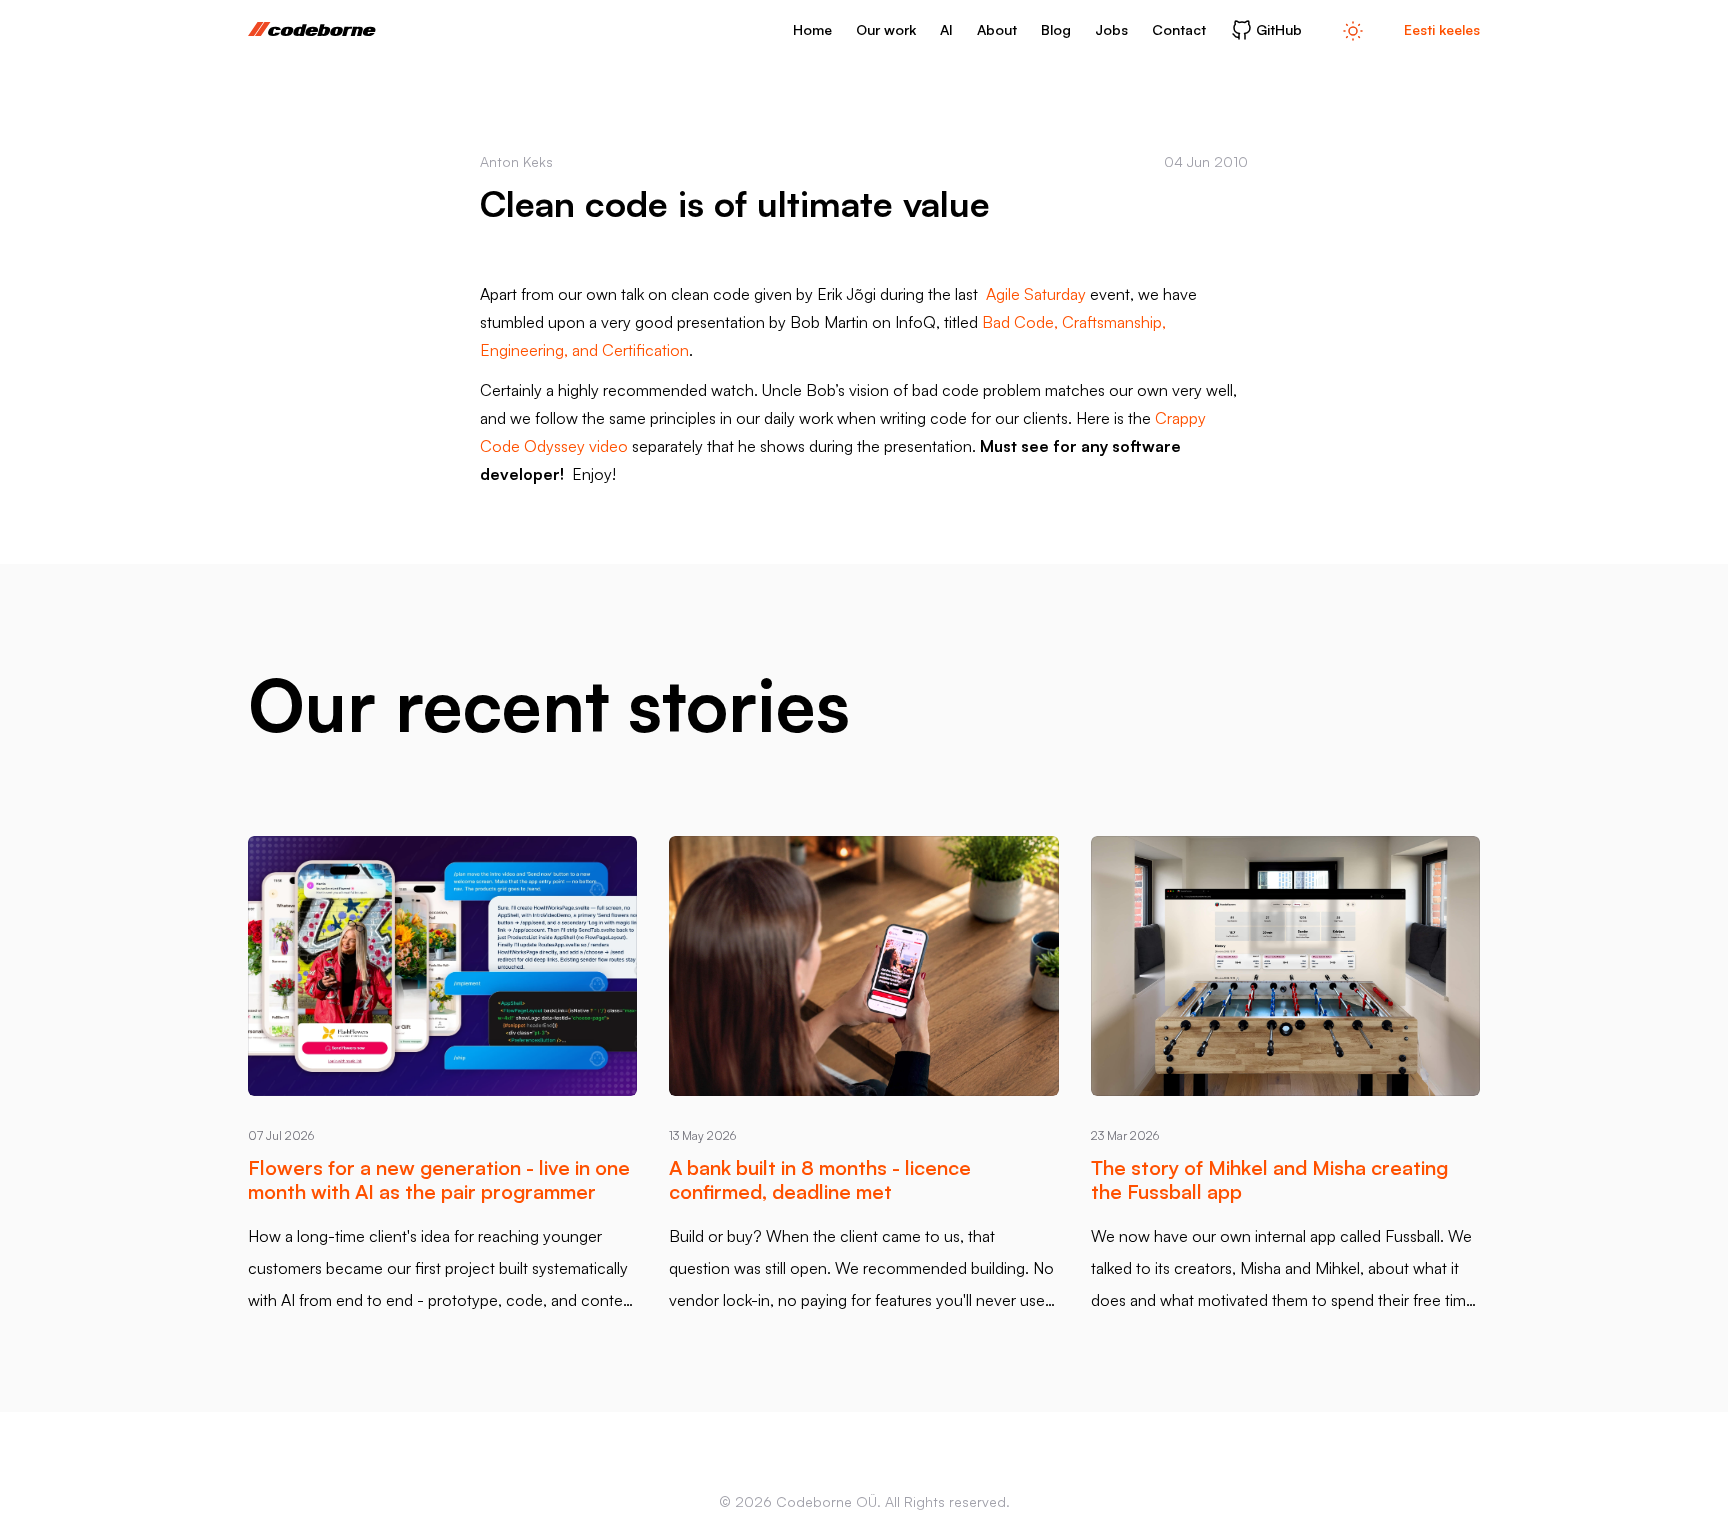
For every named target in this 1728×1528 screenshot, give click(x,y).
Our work (886, 29)
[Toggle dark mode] (1353, 30)
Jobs (1111, 29)
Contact (1179, 29)
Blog (1056, 29)
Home (812, 29)
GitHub (1279, 29)
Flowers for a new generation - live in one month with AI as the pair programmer (439, 1179)
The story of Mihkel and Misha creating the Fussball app (1269, 1179)
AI (946, 29)
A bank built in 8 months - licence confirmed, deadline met (820, 1179)
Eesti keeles (1442, 29)
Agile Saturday (1036, 294)
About (997, 29)
